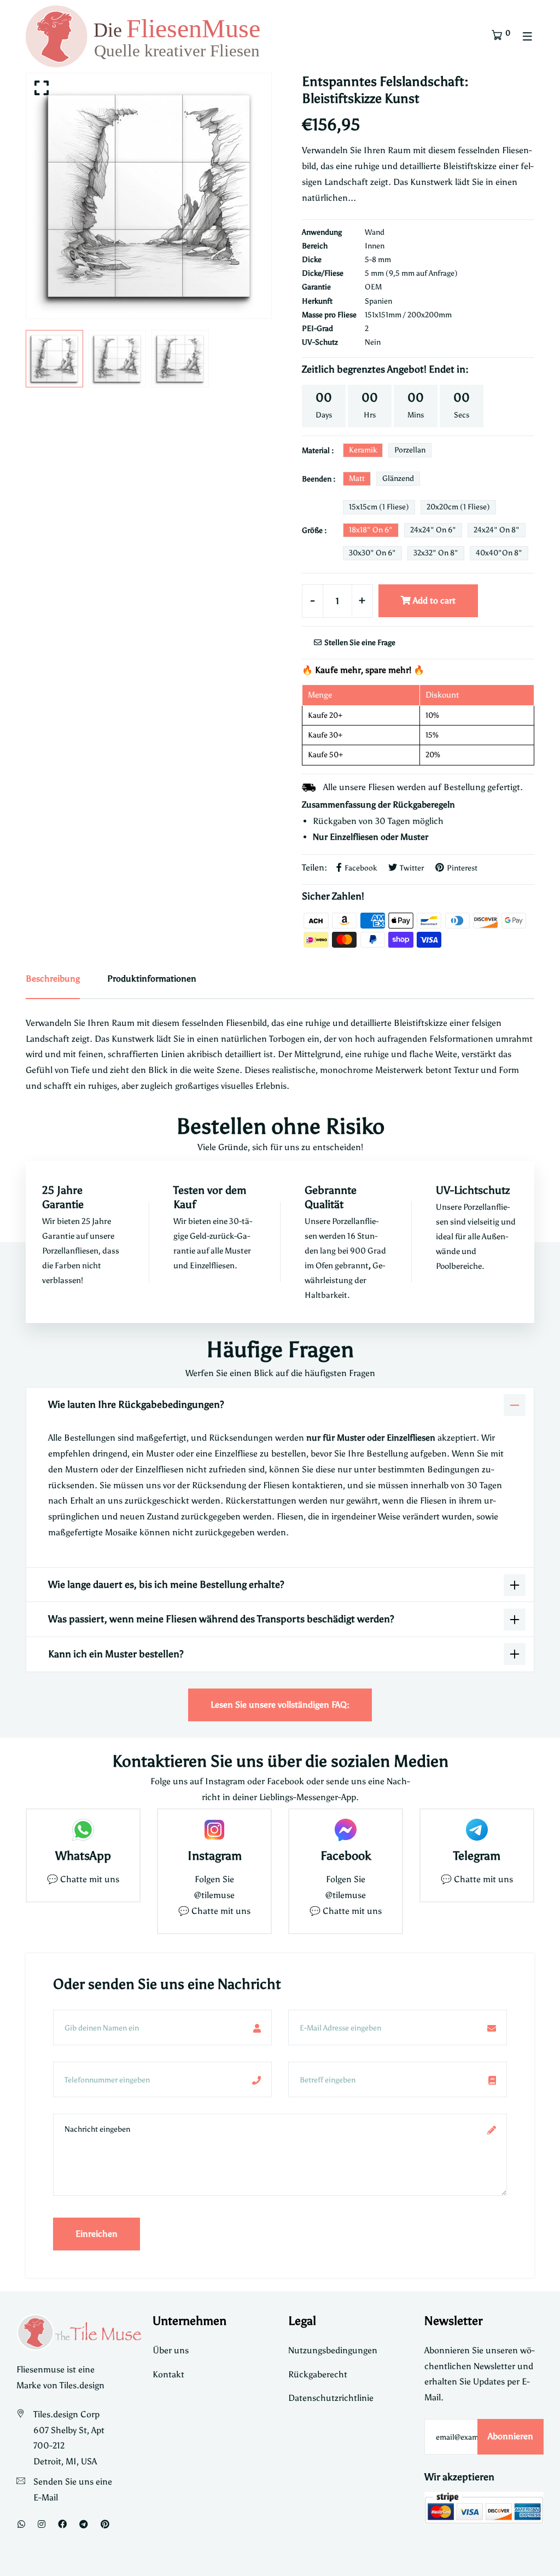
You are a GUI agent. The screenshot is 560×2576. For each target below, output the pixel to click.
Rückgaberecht (318, 2374)
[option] (149, 196)
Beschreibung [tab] (53, 979)
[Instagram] (42, 2524)
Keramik (363, 450)
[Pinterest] (105, 2524)
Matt (357, 478)
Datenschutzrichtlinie (331, 2398)
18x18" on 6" (371, 530)
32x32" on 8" (436, 553)
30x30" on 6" (372, 553)
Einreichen (97, 2234)
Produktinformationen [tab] (152, 979)
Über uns (171, 2350)
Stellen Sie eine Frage (359, 643)
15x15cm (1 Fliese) (379, 507)
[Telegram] (84, 2524)
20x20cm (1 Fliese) (458, 507)
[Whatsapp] (21, 2524)
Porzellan (410, 450)
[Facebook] (62, 2524)
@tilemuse (214, 1895)
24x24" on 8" (497, 530)
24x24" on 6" (433, 530)
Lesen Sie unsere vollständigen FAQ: (280, 1705)
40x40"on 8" (499, 553)
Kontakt (168, 2374)
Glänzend (398, 478)
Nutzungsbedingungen (333, 2350)
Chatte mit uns (90, 1879)
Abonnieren (511, 2436)
